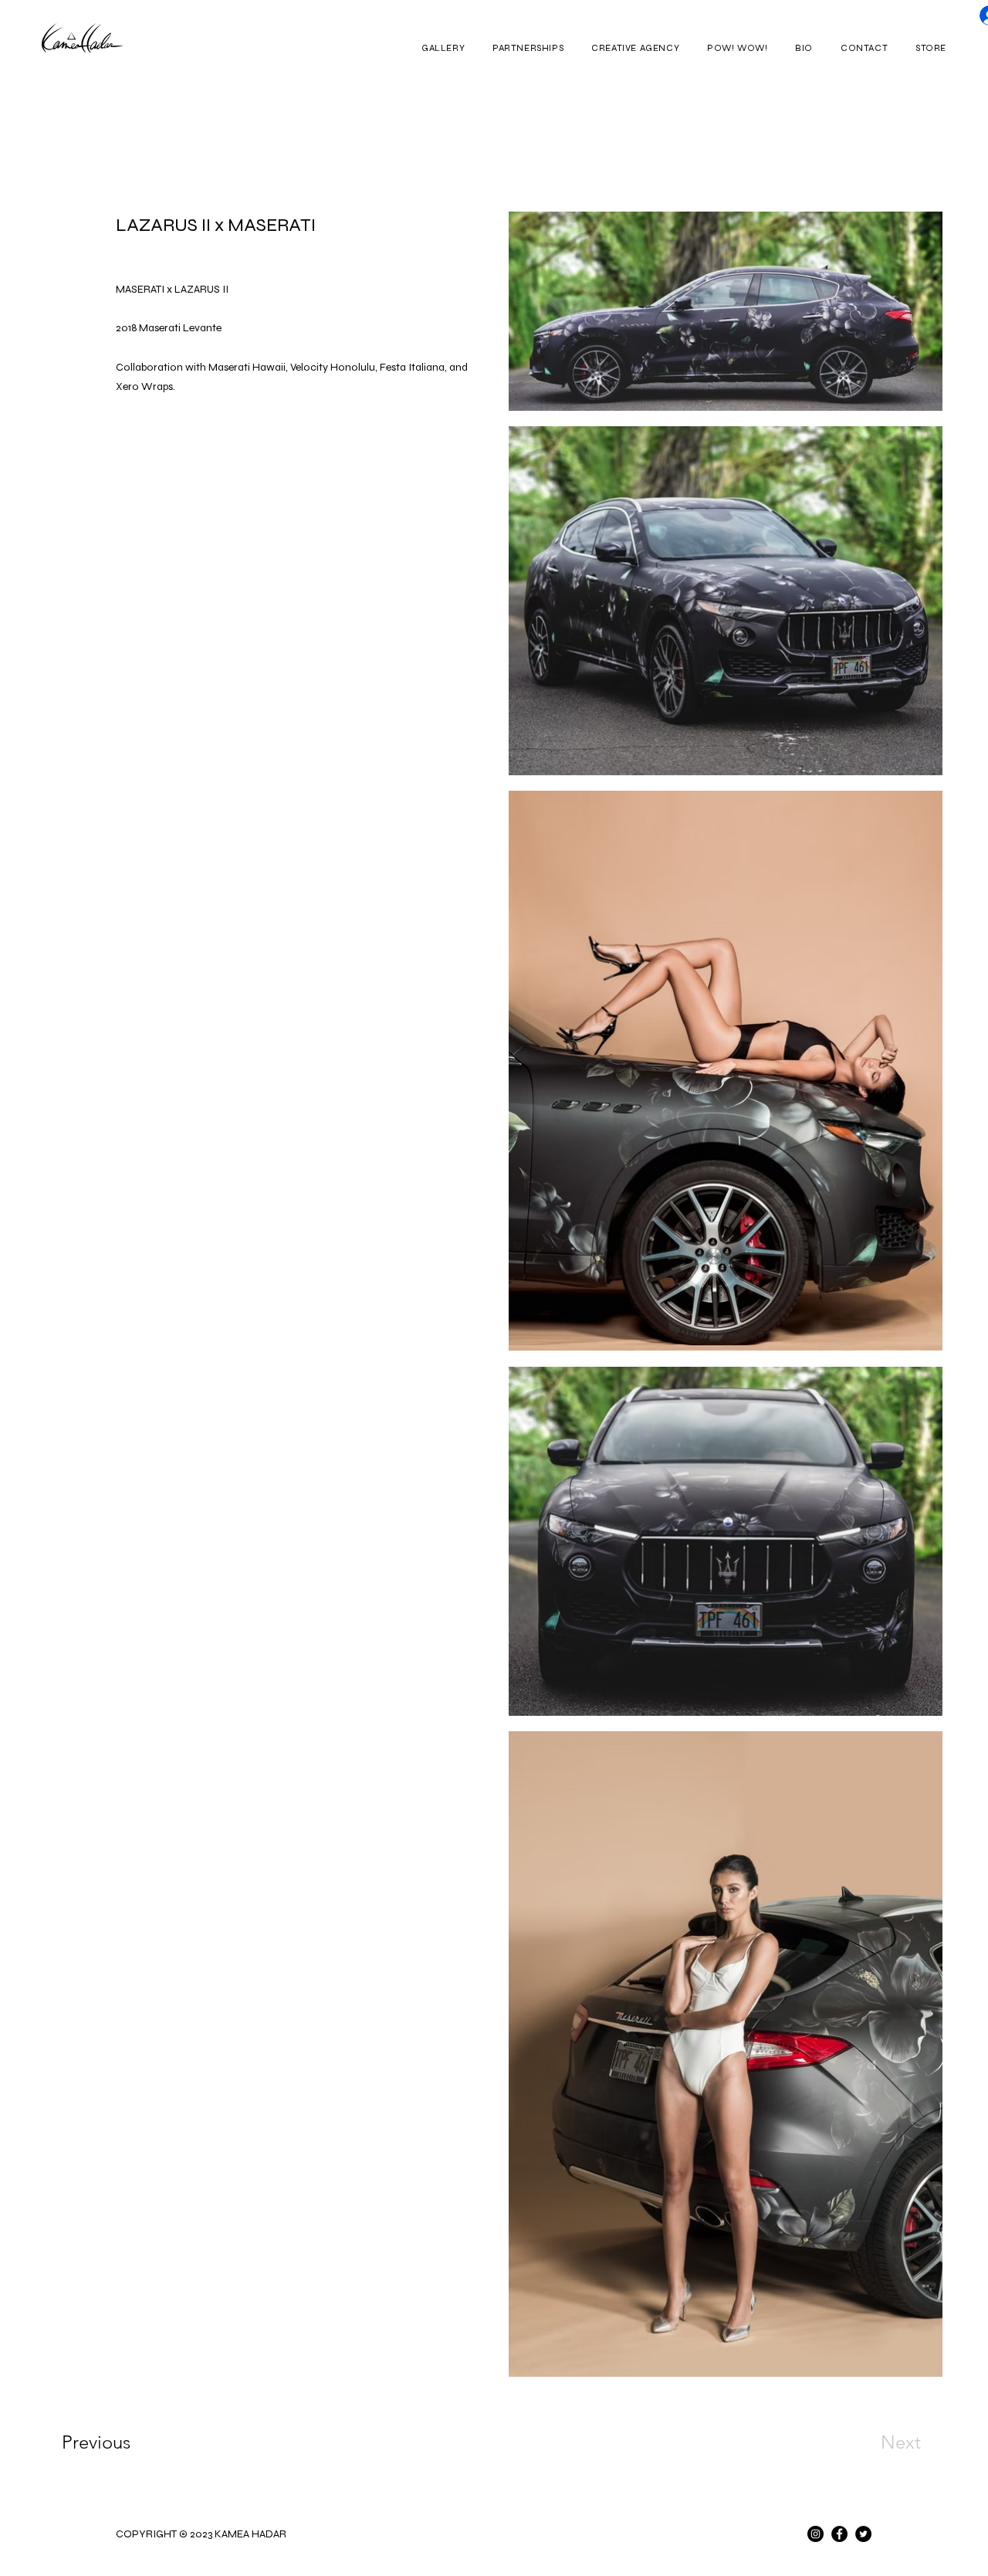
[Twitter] (863, 2534)
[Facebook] (839, 2534)
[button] (443, 48)
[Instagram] (815, 2534)
